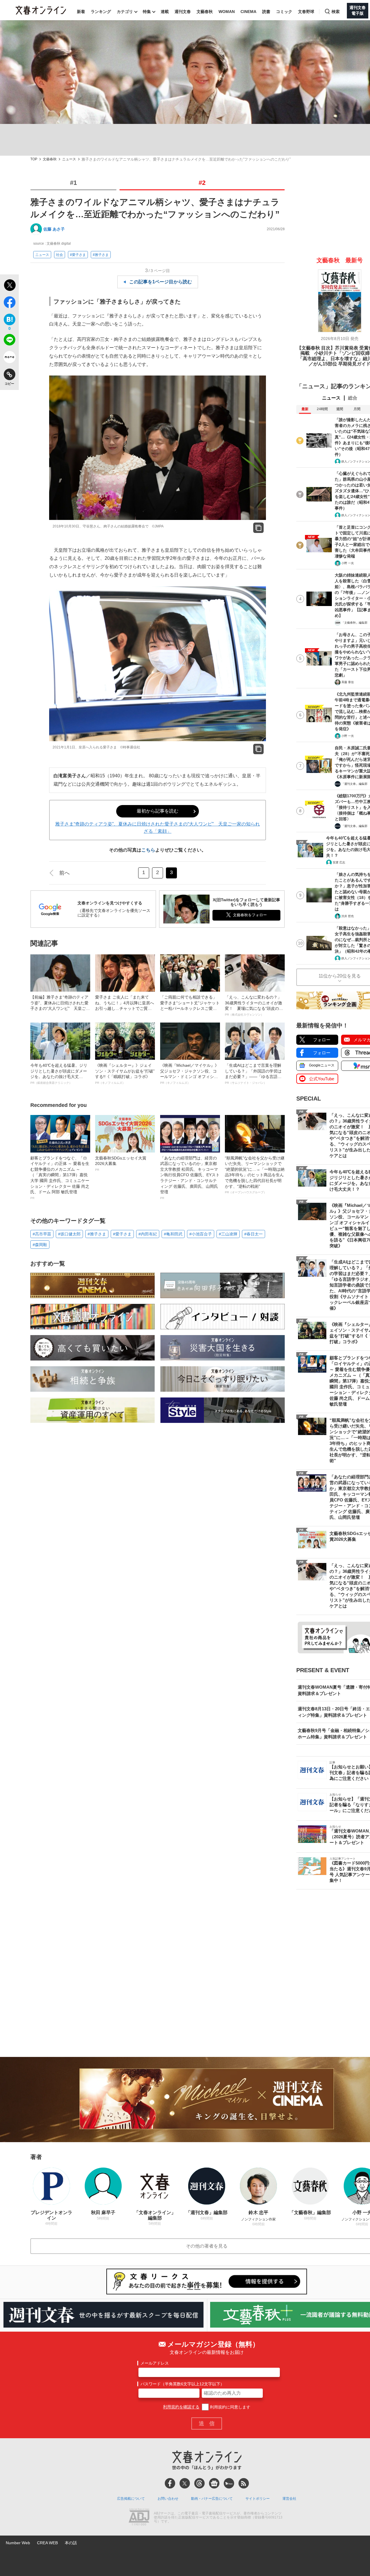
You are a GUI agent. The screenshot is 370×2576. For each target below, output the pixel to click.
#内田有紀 (148, 1234)
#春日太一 (254, 1234)
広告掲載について (131, 2499)
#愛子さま (78, 255)
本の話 (71, 2543)
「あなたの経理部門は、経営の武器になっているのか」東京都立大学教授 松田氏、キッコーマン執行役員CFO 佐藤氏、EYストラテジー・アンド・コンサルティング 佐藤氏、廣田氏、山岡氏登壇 (190, 1178)
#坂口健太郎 (69, 1234)
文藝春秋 (205, 12)
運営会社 (289, 2499)
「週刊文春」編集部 (354, 784)
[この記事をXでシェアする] (9, 286)
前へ (64, 873)
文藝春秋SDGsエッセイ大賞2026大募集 (121, 1164)
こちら (148, 850)
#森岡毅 (40, 1245)
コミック (284, 12)
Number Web (18, 2543)
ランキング (101, 12)
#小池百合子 (201, 1234)
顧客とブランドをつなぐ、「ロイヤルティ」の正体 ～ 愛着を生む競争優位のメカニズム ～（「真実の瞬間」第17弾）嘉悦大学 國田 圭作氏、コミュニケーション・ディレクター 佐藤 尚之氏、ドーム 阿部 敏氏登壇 (60, 1178)
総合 (353, 398)
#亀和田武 (173, 1234)
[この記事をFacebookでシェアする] (9, 303)
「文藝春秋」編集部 (354, 623)
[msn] (229, 2483)
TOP (34, 159)
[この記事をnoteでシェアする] (9, 358)
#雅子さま (101, 255)
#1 (73, 183)
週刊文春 (183, 12)
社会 (60, 255)
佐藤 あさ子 (54, 229)
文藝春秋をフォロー (250, 915)
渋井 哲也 (348, 916)
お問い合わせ (168, 2499)
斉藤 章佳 (348, 682)
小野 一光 (348, 563)
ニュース (69, 159)
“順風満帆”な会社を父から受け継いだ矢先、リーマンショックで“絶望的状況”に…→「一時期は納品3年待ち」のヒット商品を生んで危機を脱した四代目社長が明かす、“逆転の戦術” (255, 1175)
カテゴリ (125, 12)
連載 (165, 12)
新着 (81, 12)
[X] (185, 2483)
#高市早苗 (42, 1234)
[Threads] (199, 2483)
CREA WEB (47, 2543)
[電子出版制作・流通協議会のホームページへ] (139, 2518)
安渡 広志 (339, 862)
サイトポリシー (258, 2499)
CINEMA (248, 12)
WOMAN (227, 12)
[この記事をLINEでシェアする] (9, 341)
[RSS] (244, 2483)
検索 (336, 12)
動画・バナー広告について (212, 2499)
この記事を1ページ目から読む (161, 282)
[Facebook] (170, 2483)
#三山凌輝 (228, 1234)
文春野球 (306, 12)
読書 (266, 12)
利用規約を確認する (181, 2407)
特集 (147, 12)
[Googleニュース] (214, 2483)
